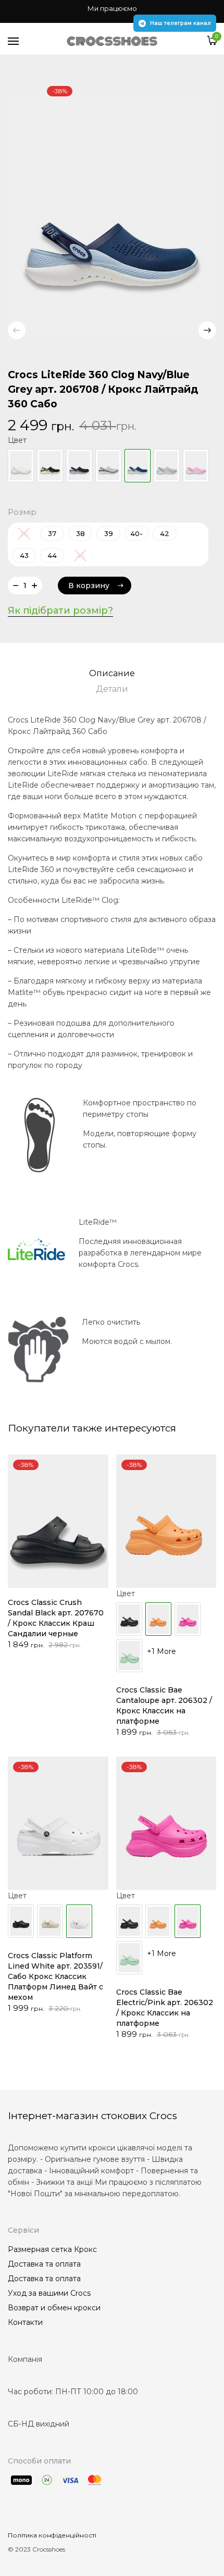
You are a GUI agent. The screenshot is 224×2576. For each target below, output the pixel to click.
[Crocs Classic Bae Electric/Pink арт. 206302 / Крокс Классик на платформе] (188, 1619)
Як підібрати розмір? (60, 611)
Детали (112, 689)
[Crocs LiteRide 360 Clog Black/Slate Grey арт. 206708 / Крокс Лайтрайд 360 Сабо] (79, 466)
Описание (112, 673)
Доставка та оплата (44, 2264)
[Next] (207, 330)
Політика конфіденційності (52, 2535)
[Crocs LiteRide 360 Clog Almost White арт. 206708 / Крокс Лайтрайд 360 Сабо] (21, 466)
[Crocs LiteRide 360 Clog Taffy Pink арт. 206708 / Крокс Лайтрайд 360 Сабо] (196, 466)
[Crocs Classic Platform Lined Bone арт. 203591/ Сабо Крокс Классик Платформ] (50, 1921)
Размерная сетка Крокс (52, 2249)
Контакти (25, 2322)
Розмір (22, 512)
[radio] (52, 533)
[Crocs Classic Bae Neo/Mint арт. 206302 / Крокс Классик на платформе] (129, 1656)
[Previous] (17, 330)
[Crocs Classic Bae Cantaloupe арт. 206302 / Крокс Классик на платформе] (158, 1921)
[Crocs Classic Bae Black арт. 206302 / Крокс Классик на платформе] (129, 1619)
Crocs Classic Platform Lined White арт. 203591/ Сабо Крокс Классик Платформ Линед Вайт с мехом (55, 1976)
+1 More (161, 1651)
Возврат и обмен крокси (54, 2308)
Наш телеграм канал (181, 23)
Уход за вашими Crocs (49, 2293)
